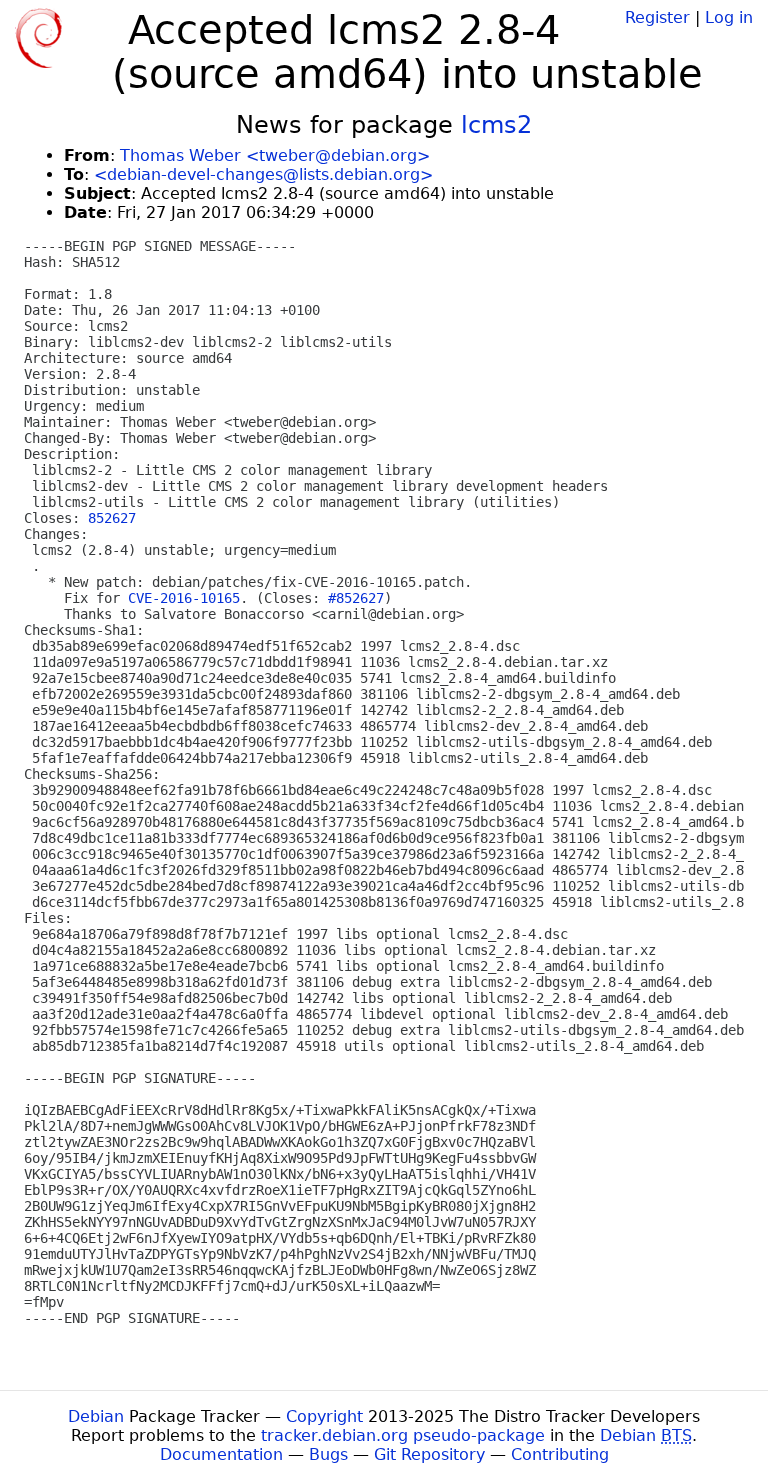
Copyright (324, 1416)
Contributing (560, 1454)
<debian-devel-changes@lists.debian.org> (263, 174)
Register (657, 17)
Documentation (221, 1454)
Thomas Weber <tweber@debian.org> (275, 155)
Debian (96, 1416)
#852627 (356, 598)
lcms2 (496, 125)
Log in (729, 17)
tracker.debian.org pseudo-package (403, 1435)
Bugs (328, 1454)
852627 (112, 518)
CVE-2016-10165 (184, 598)
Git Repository (429, 1454)
